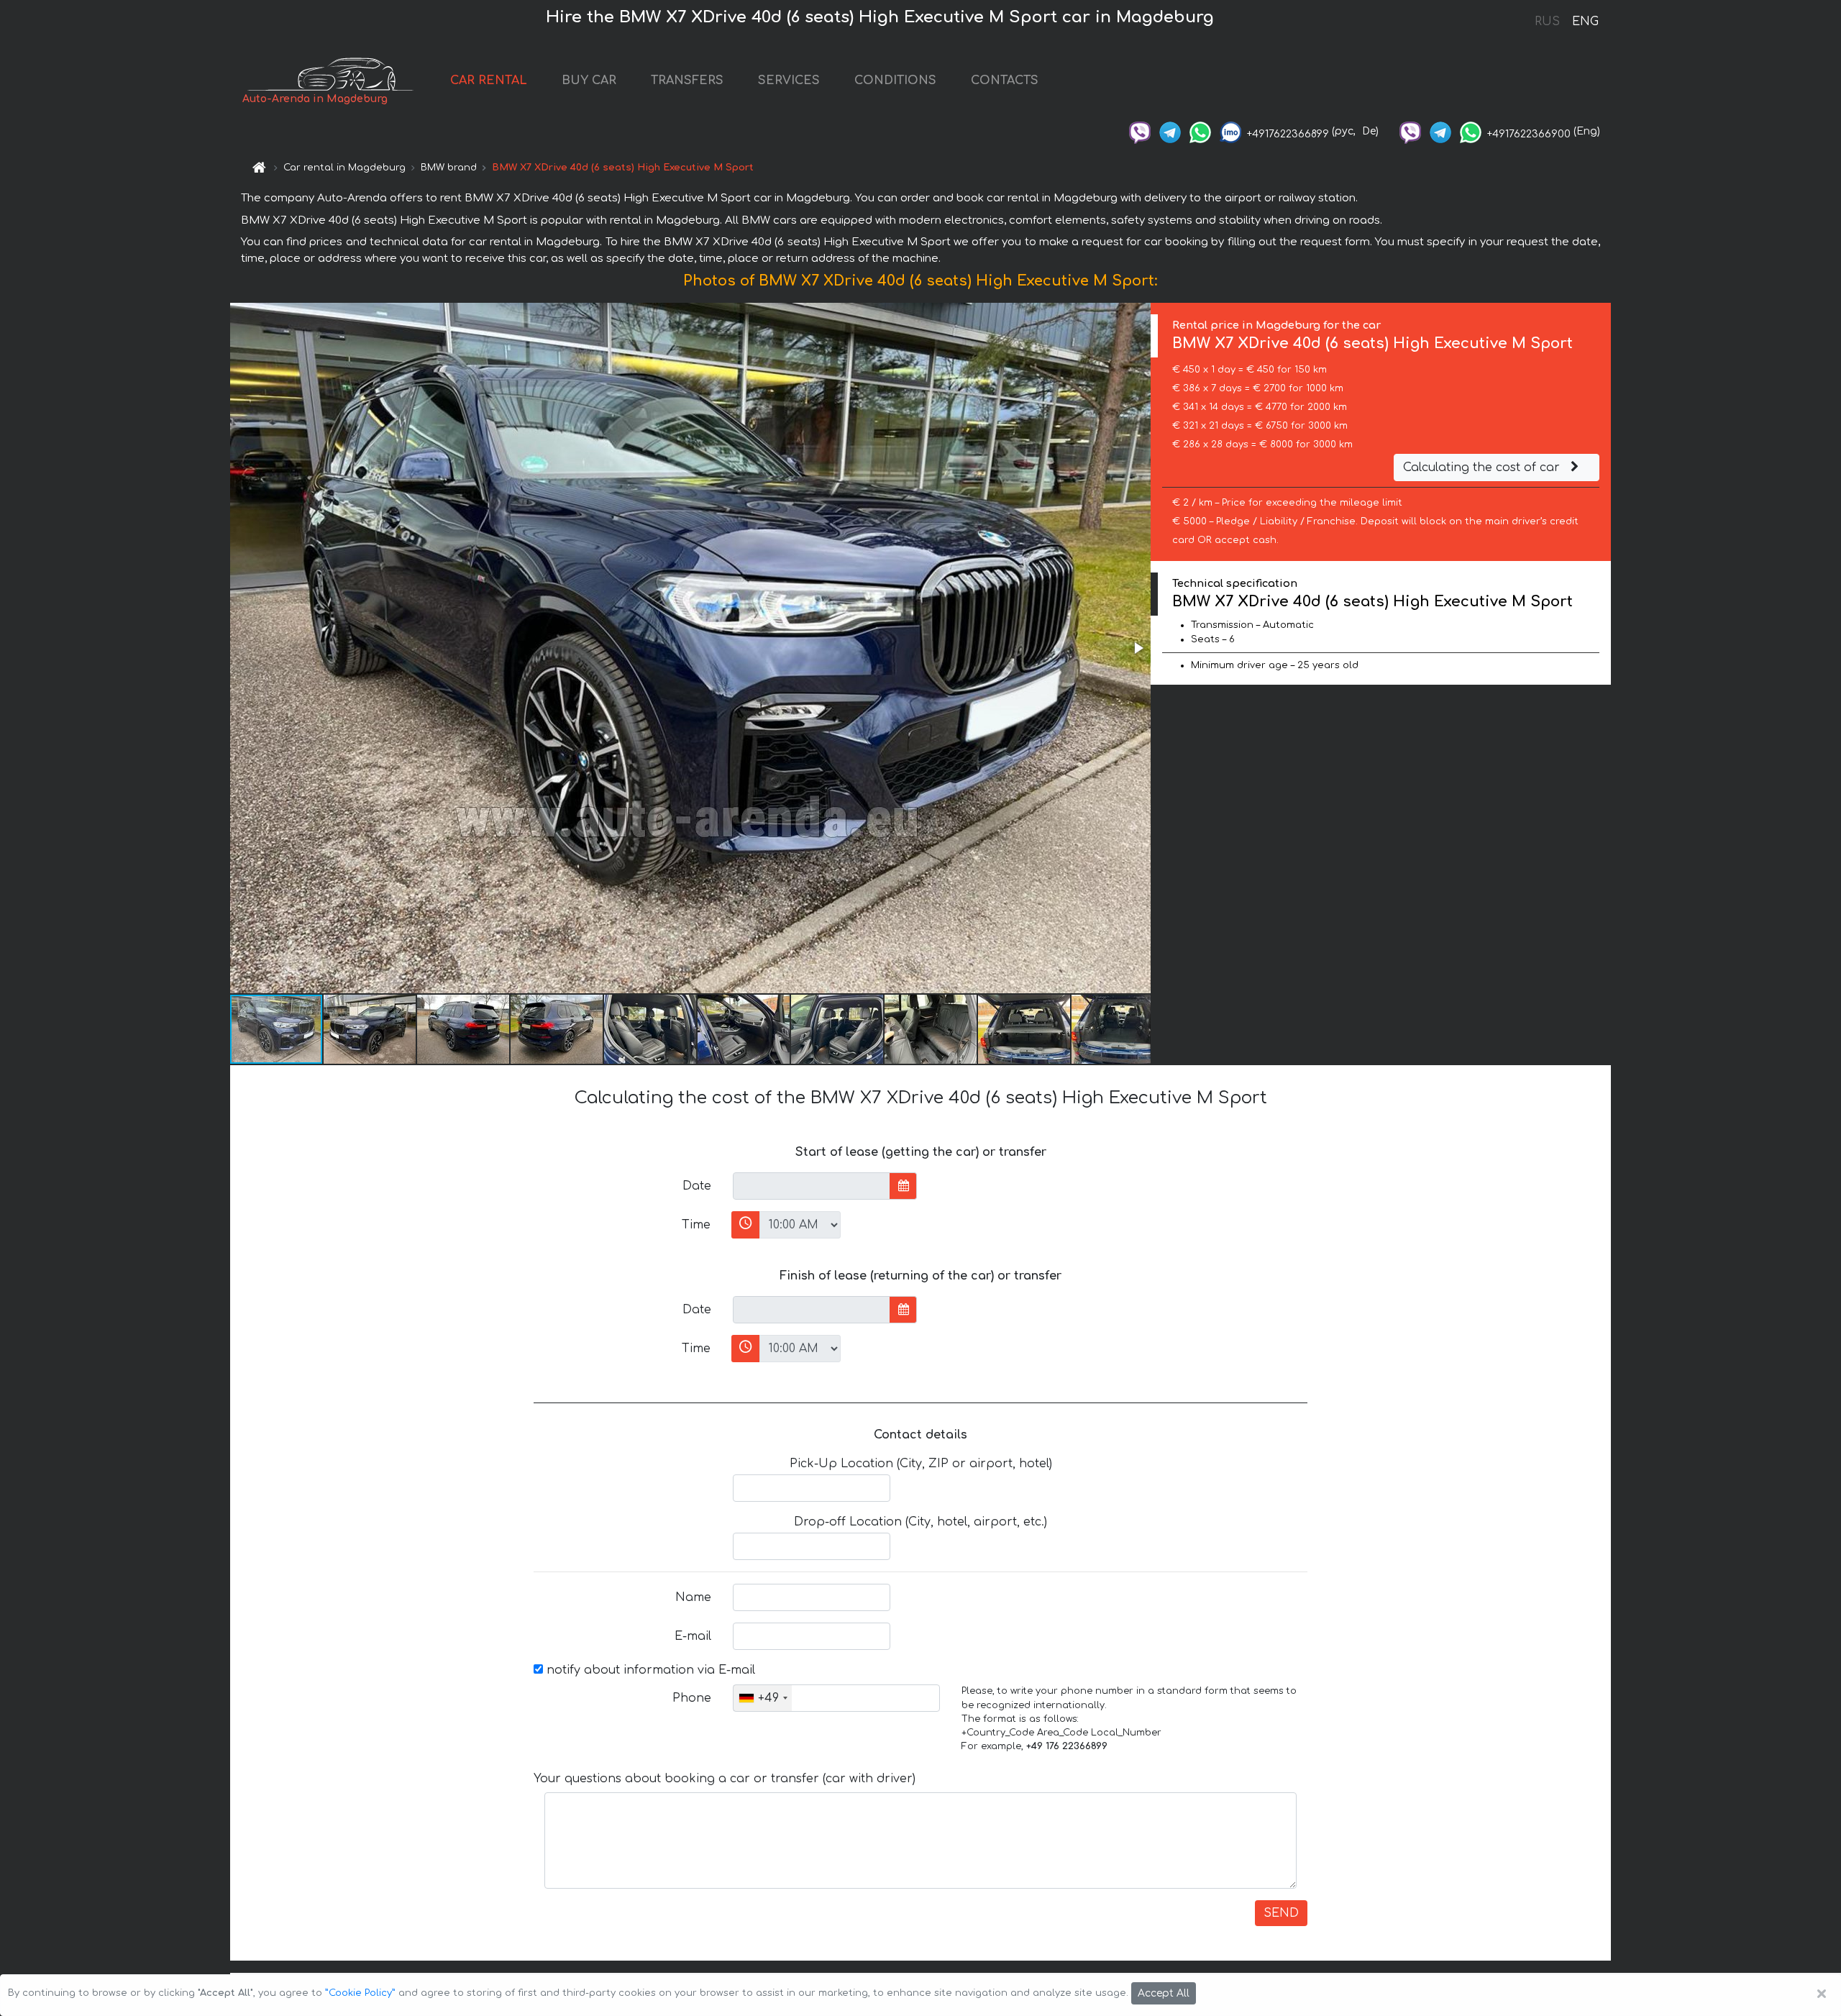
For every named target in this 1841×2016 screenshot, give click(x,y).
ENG (1585, 22)
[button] (1138, 648)
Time (696, 1225)
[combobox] (763, 1698)
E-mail (693, 1636)
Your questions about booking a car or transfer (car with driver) (725, 1779)
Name (693, 1597)
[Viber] (1140, 131)
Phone (692, 1698)
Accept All (1164, 1993)
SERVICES (789, 81)
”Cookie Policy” (360, 1993)
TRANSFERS (687, 81)
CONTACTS (1005, 81)
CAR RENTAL (489, 81)
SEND (1281, 1913)
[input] (812, 1186)
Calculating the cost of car (1483, 467)
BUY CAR (589, 81)
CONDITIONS (895, 81)
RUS (1547, 22)
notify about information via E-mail (649, 1670)
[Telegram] (1170, 131)
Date (697, 1186)
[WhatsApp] (1200, 131)
